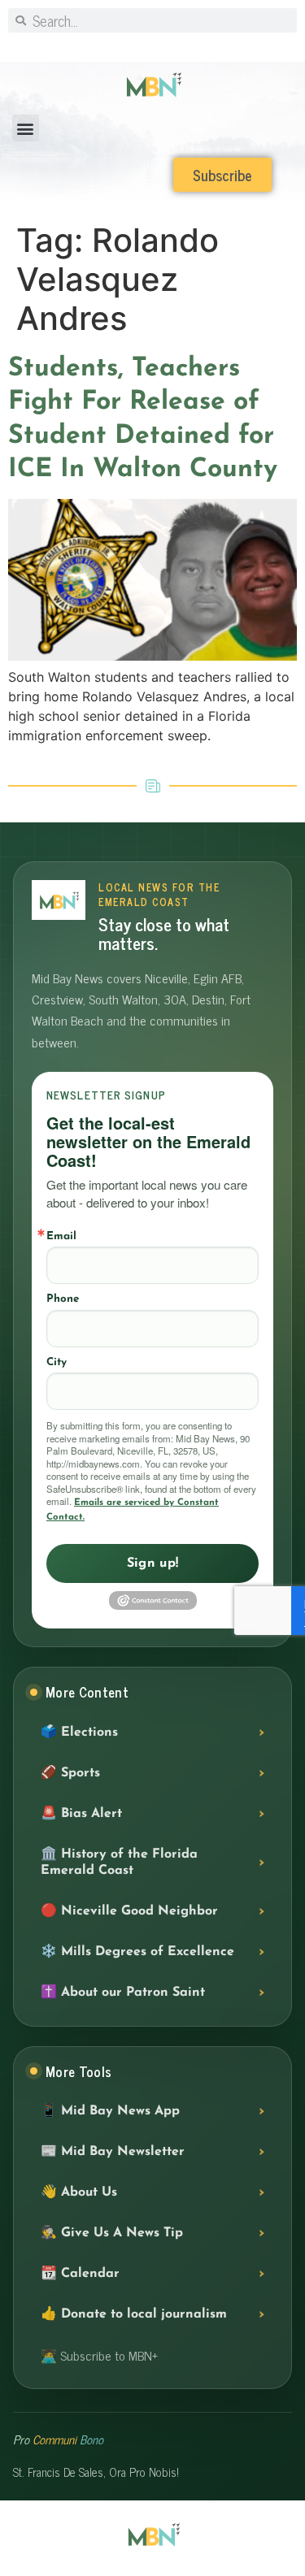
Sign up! (153, 1563)
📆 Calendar (80, 2274)
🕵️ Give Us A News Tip (112, 2233)
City (57, 1362)
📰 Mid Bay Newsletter (113, 2152)
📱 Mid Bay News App (110, 2111)
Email (61, 1236)
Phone (63, 1299)
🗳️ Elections (79, 1733)
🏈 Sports (70, 1773)
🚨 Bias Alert (81, 1814)
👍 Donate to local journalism (134, 2314)
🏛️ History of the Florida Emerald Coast (119, 1863)
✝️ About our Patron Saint (123, 1993)
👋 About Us (79, 2192)
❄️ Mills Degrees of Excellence (137, 1952)
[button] (26, 128)
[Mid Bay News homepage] (59, 900)
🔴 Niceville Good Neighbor (129, 1911)
